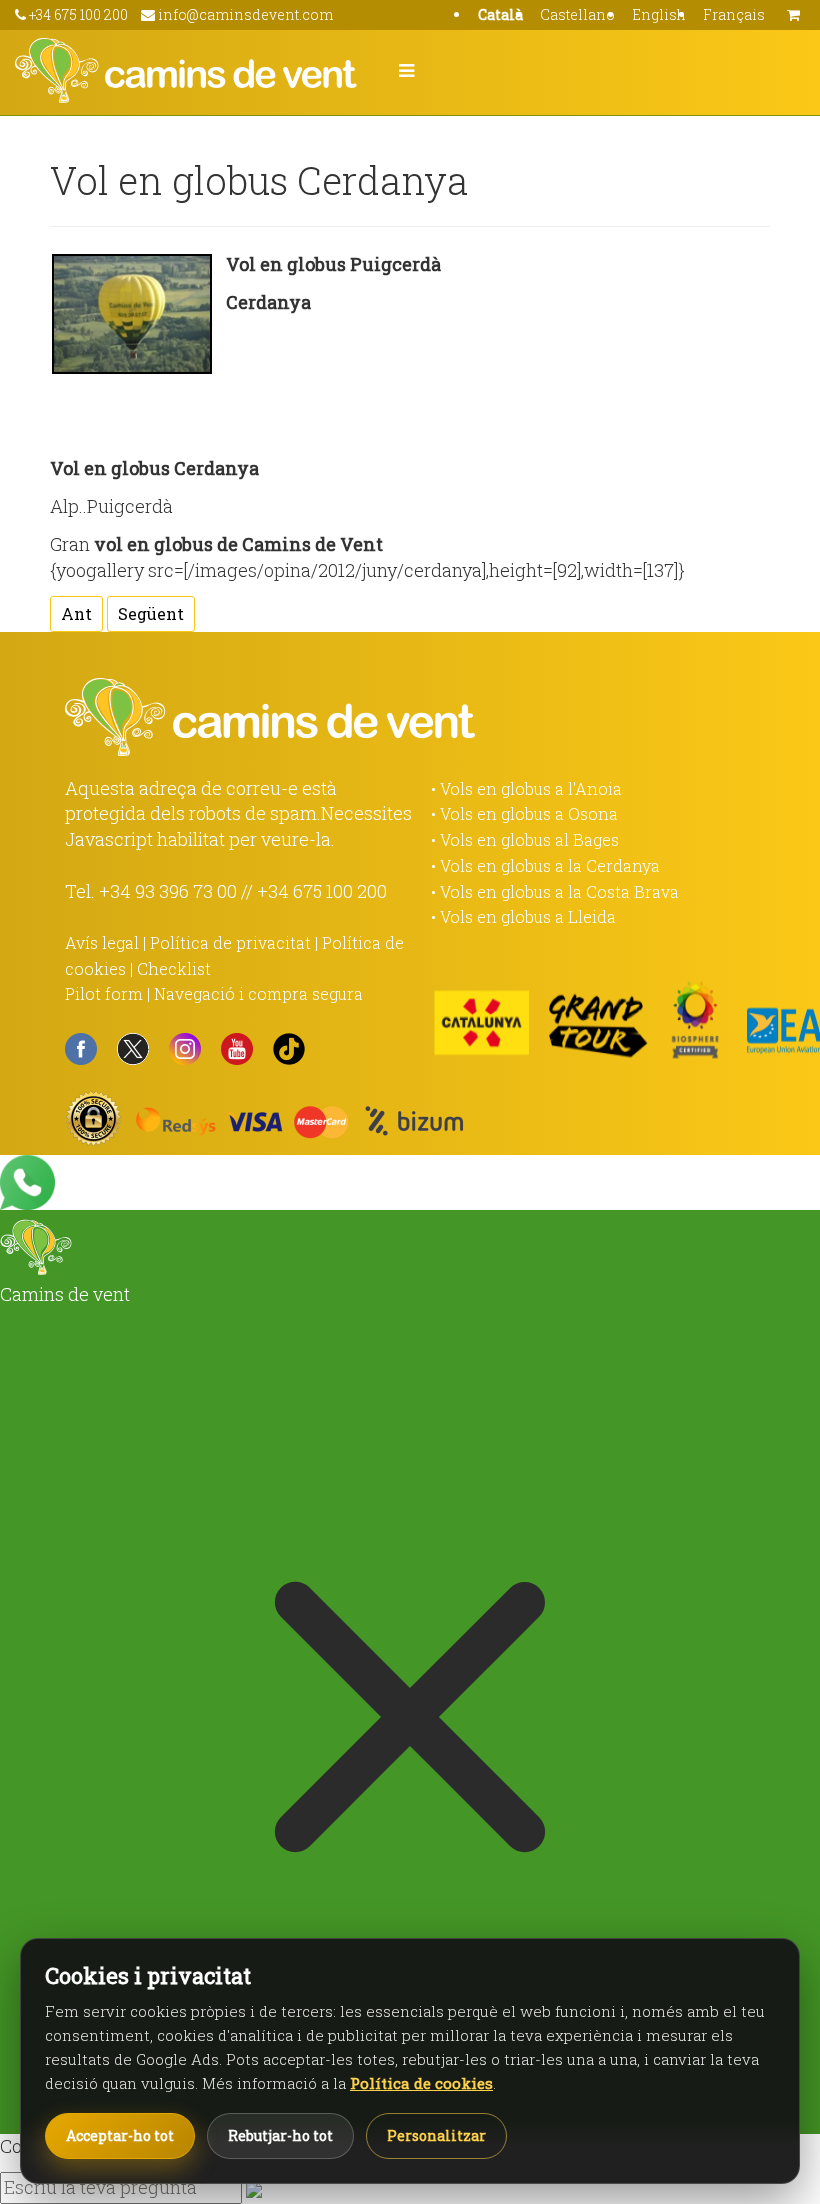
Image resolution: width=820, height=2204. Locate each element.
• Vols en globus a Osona (524, 813)
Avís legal (102, 942)
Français (734, 14)
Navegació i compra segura (258, 993)
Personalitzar (436, 2135)
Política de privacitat (230, 942)
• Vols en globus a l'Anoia (526, 788)
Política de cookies (421, 2083)
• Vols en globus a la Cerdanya (545, 865)
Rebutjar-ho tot (280, 2135)
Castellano (577, 14)
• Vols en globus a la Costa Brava (555, 891)
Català (500, 14)
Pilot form (104, 993)
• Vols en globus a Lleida (523, 916)
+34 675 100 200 (322, 891)
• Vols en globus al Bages (525, 839)
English (659, 14)
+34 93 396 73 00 (168, 891)
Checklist (174, 968)
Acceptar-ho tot (120, 2135)
